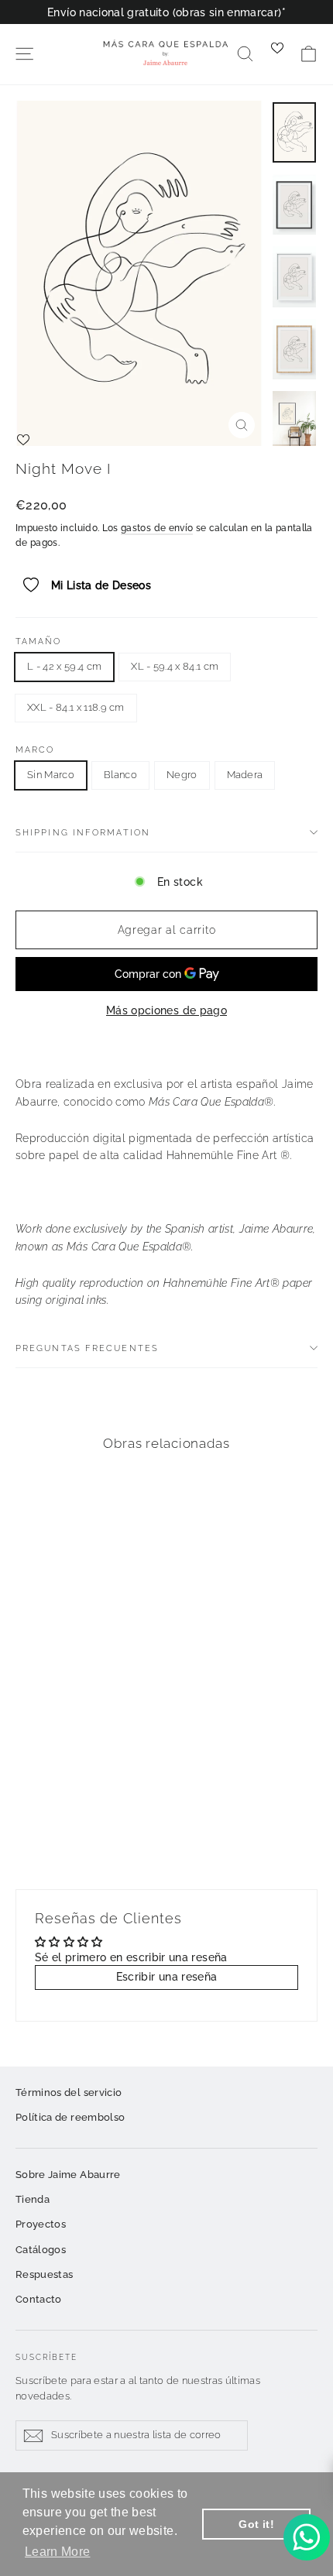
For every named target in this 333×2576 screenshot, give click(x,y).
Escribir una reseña (167, 1977)
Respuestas (45, 2274)
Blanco (120, 775)
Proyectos (41, 2224)
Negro (182, 775)
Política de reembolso (70, 2117)
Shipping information (83, 832)
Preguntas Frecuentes (87, 1348)
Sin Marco (51, 775)
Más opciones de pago (166, 1010)
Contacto (39, 2299)
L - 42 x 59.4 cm (64, 666)
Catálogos (41, 2250)
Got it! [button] (256, 2524)
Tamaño (39, 641)
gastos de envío (157, 528)
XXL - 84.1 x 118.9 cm (76, 707)
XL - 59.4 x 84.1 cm (175, 666)
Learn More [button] (58, 2552)
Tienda (33, 2199)
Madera (245, 775)
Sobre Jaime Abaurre (68, 2175)
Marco (35, 750)
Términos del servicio (69, 2092)
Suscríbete (46, 2357)
